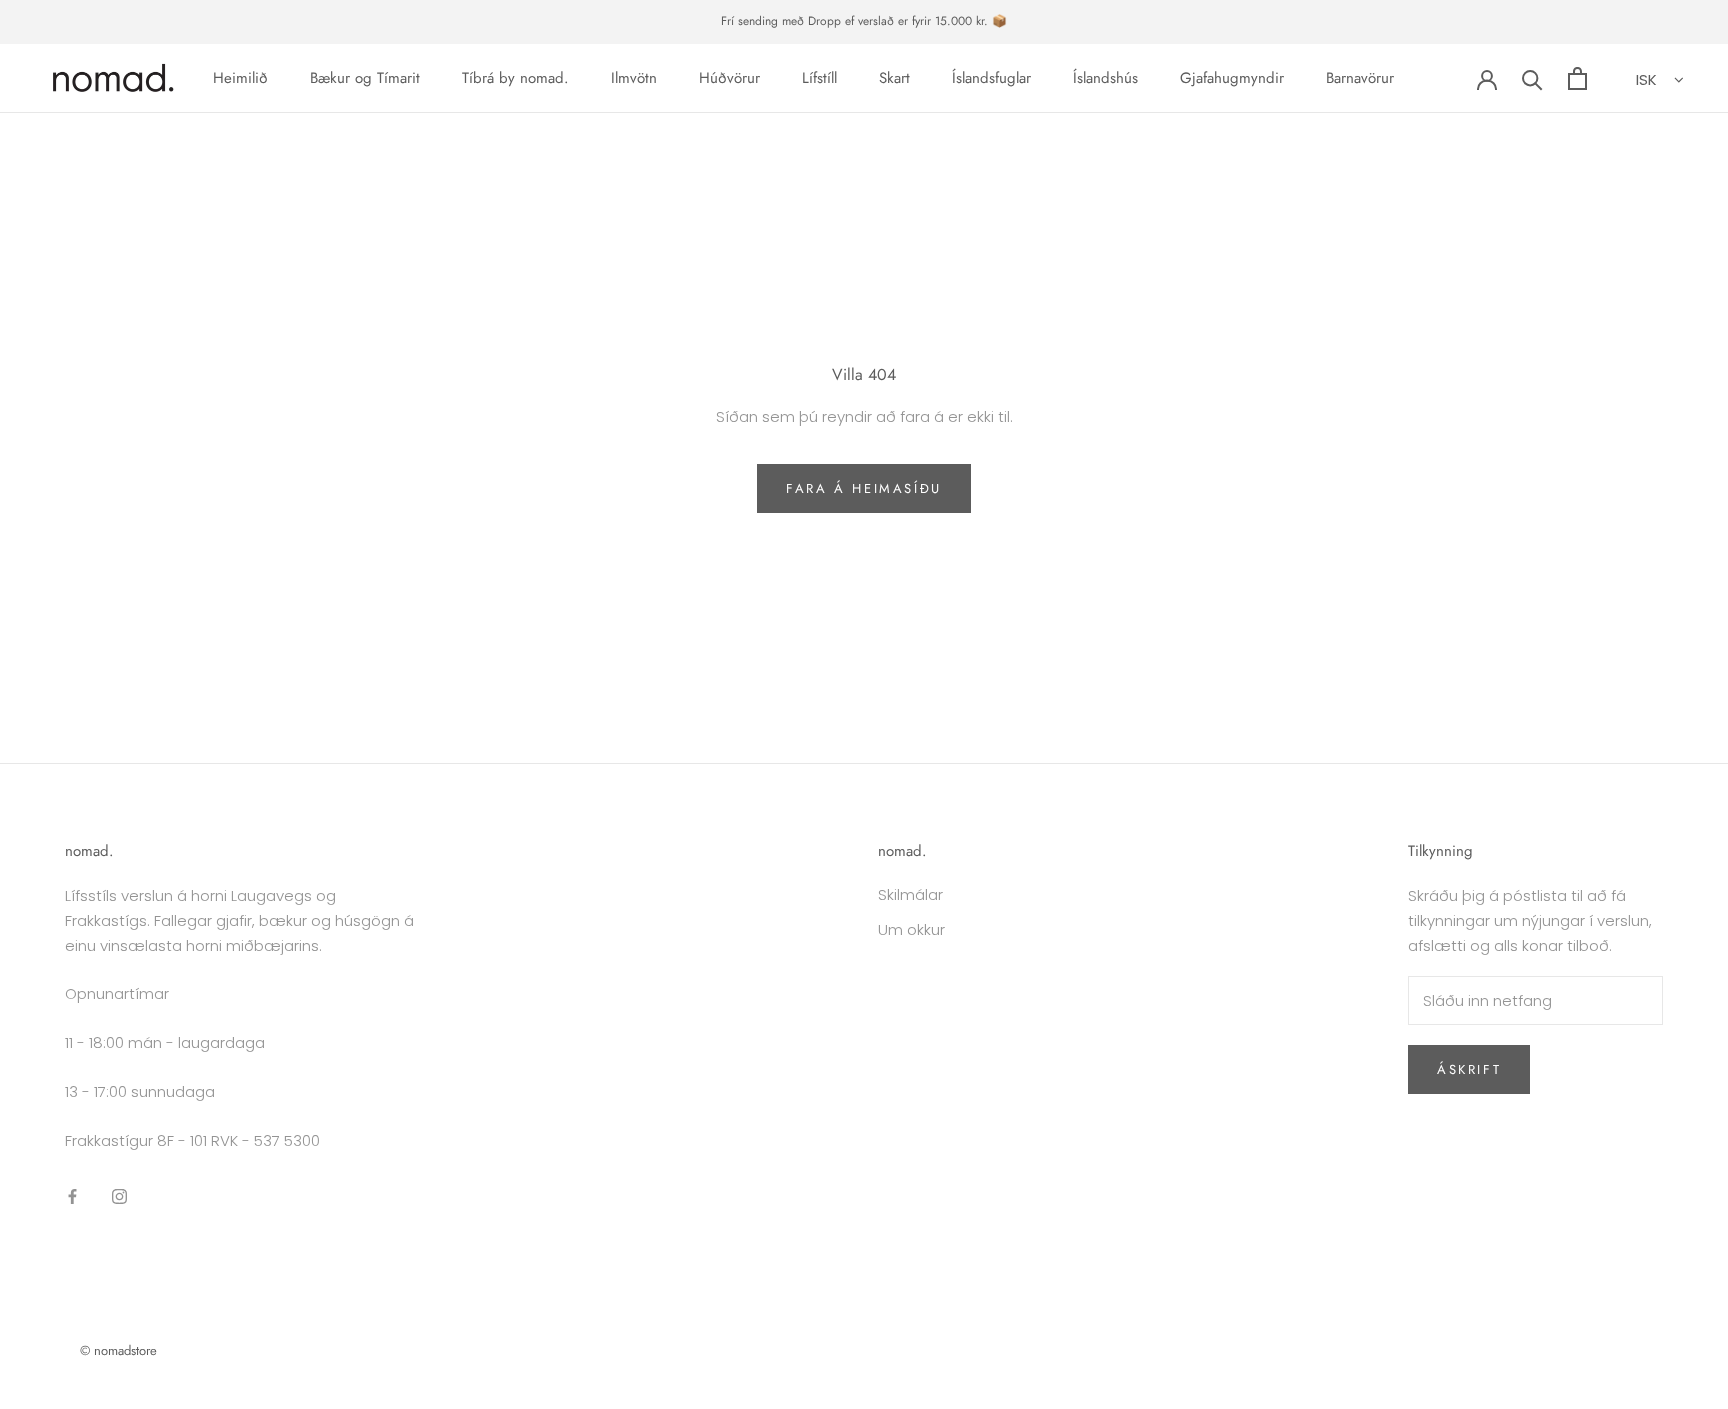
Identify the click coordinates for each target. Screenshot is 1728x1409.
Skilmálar (910, 894)
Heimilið (240, 78)
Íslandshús (1105, 78)
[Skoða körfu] (1577, 78)
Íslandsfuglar (991, 78)
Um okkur (911, 929)
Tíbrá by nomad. (515, 78)
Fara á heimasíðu (864, 488)
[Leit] (1532, 78)
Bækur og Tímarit (365, 78)
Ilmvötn (634, 78)
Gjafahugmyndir (1232, 78)
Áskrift (1469, 1069)
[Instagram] (119, 1195)
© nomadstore (118, 1350)
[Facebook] (72, 1195)
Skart (894, 78)
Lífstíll (819, 78)
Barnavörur (1360, 78)
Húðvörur (729, 78)
